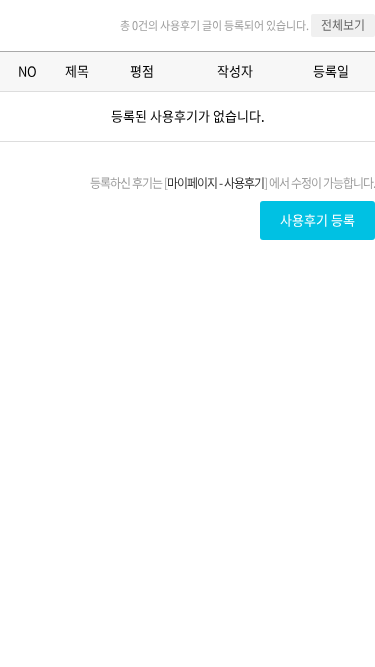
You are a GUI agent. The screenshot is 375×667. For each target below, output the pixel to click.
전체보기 (343, 25)
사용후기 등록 (317, 219)
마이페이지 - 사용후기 (215, 183)
